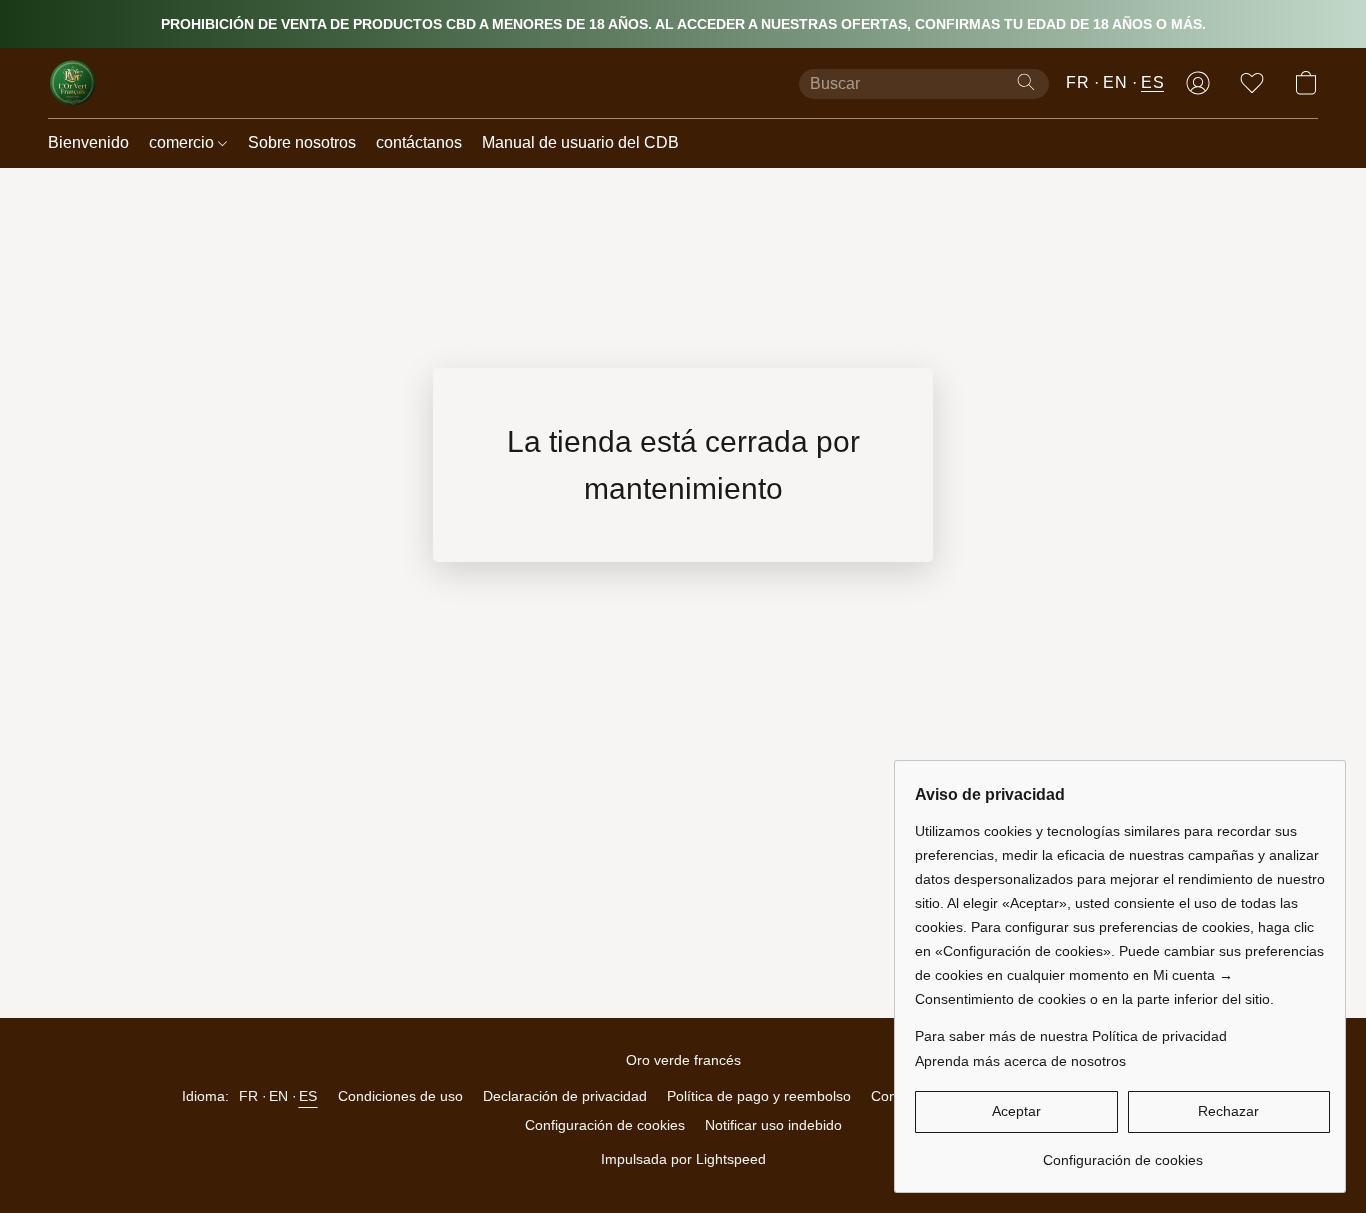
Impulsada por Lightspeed (683, 1159)
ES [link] (308, 1096)
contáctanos (419, 142)
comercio (183, 142)
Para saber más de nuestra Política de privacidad (1071, 1036)
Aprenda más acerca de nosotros (1020, 1061)
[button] (73, 83)
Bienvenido (88, 142)
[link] (1122, 1152)
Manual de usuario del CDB (580, 142)
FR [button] (1077, 82)
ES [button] (1152, 82)
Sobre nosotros (302, 142)
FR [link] (249, 1096)
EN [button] (1115, 82)
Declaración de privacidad (565, 1096)
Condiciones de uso (400, 1096)
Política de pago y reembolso (759, 1096)
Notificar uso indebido (773, 1125)
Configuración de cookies (605, 1125)
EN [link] (279, 1096)
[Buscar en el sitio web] (1026, 82)
